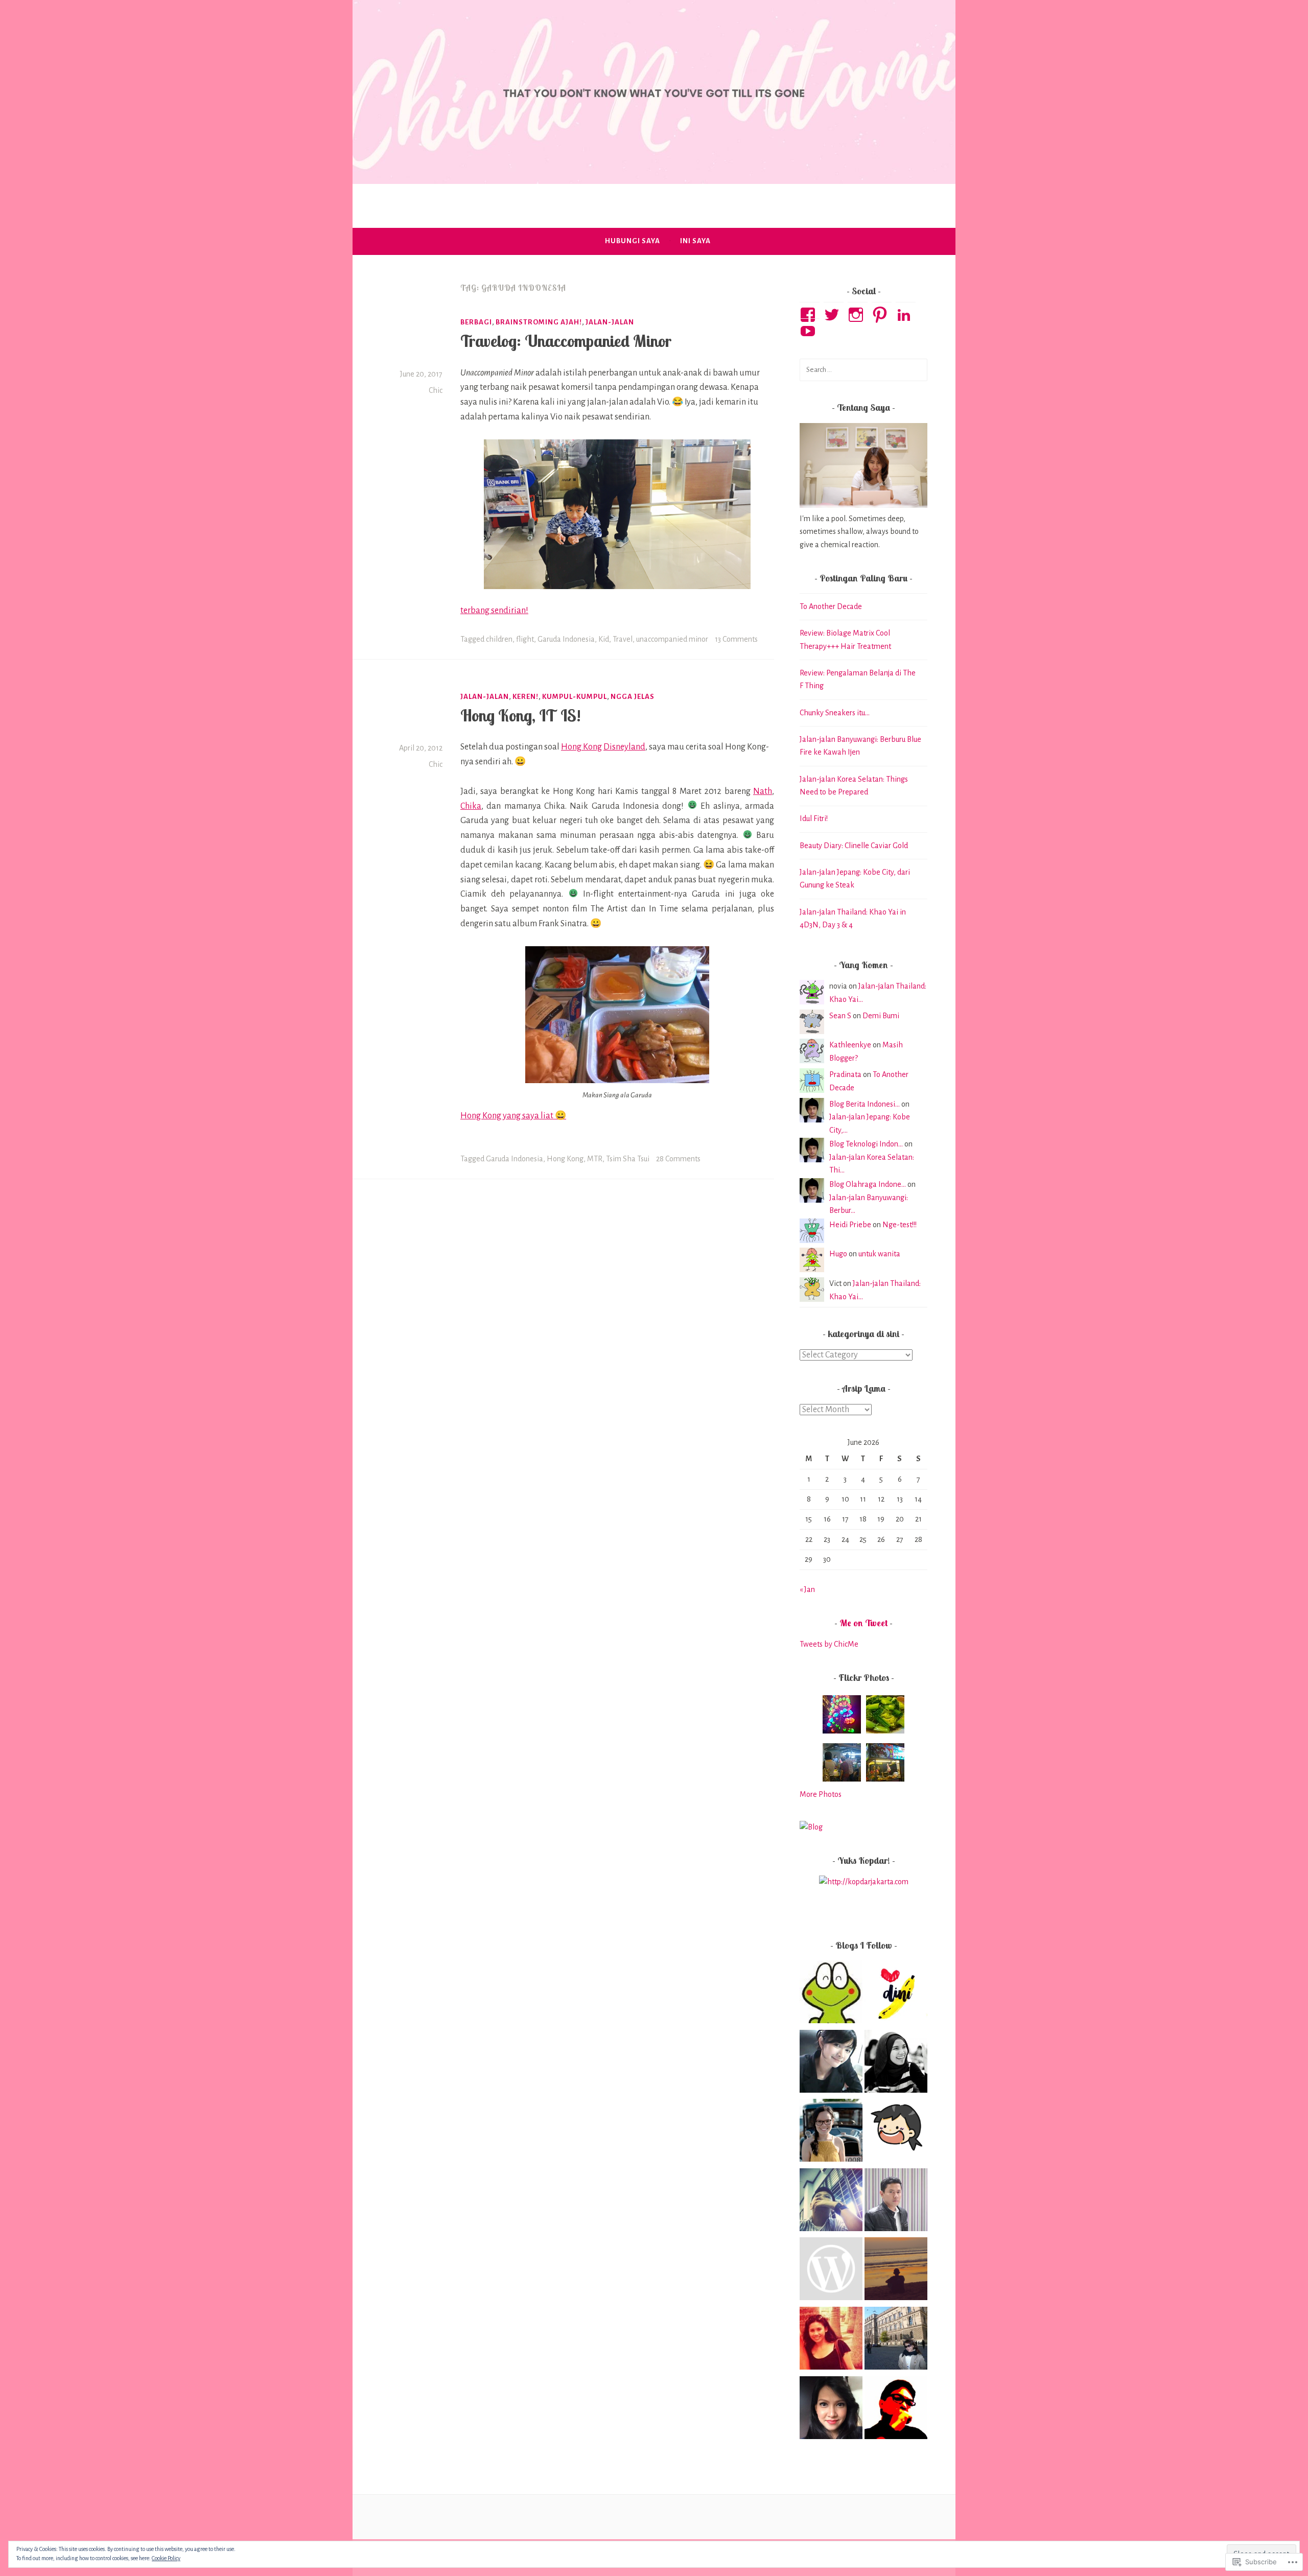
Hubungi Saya (633, 241)
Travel (623, 639)
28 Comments (678, 1159)
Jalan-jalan (610, 322)
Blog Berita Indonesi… (865, 1104)
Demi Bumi (881, 1016)
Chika (471, 806)
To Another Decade (831, 606)
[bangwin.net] (896, 2410)
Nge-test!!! (900, 1225)
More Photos (821, 1794)
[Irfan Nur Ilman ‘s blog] (896, 2202)
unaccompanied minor (672, 639)
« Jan (807, 1589)
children (499, 639)
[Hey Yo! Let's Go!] (896, 2064)
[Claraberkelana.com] (831, 2340)
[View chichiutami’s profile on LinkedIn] (906, 315)
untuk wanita (879, 1254)
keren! (525, 697)
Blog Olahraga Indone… (868, 1184)
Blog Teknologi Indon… (866, 1144)
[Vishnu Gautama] (831, 2271)
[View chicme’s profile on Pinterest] (882, 315)
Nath (763, 791)
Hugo (838, 1254)
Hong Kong (581, 747)
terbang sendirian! (494, 611)
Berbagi (476, 322)
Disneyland (624, 747)
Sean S (840, 1016)
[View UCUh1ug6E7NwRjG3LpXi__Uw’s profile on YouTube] (810, 331)
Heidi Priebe (850, 1225)
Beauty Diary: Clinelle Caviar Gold (854, 846)
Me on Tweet (863, 1623)
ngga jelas (633, 697)
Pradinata (845, 1074)
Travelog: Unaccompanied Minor (566, 341)
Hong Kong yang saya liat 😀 (513, 1116)
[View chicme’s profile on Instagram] (858, 315)
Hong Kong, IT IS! (521, 715)
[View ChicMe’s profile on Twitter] (834, 315)
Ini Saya (695, 241)
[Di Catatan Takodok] (831, 1994)
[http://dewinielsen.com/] (831, 2133)
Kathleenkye (850, 1045)
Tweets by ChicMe (829, 1644)
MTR (595, 1159)
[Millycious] (831, 2064)
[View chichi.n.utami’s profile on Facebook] (810, 315)
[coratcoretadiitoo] (831, 2202)
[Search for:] (863, 369)
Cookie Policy (166, 2558)
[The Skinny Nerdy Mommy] (831, 2410)
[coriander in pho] (896, 2133)
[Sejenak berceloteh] (896, 1994)
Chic (436, 390)
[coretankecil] (896, 2271)
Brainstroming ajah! (539, 322)
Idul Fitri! (814, 818)
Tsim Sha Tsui (628, 1159)
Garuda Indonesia (566, 639)
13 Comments (736, 639)
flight (525, 639)
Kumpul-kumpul (575, 697)
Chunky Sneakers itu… (835, 713)
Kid (604, 639)
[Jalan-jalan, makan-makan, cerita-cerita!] (896, 2340)
